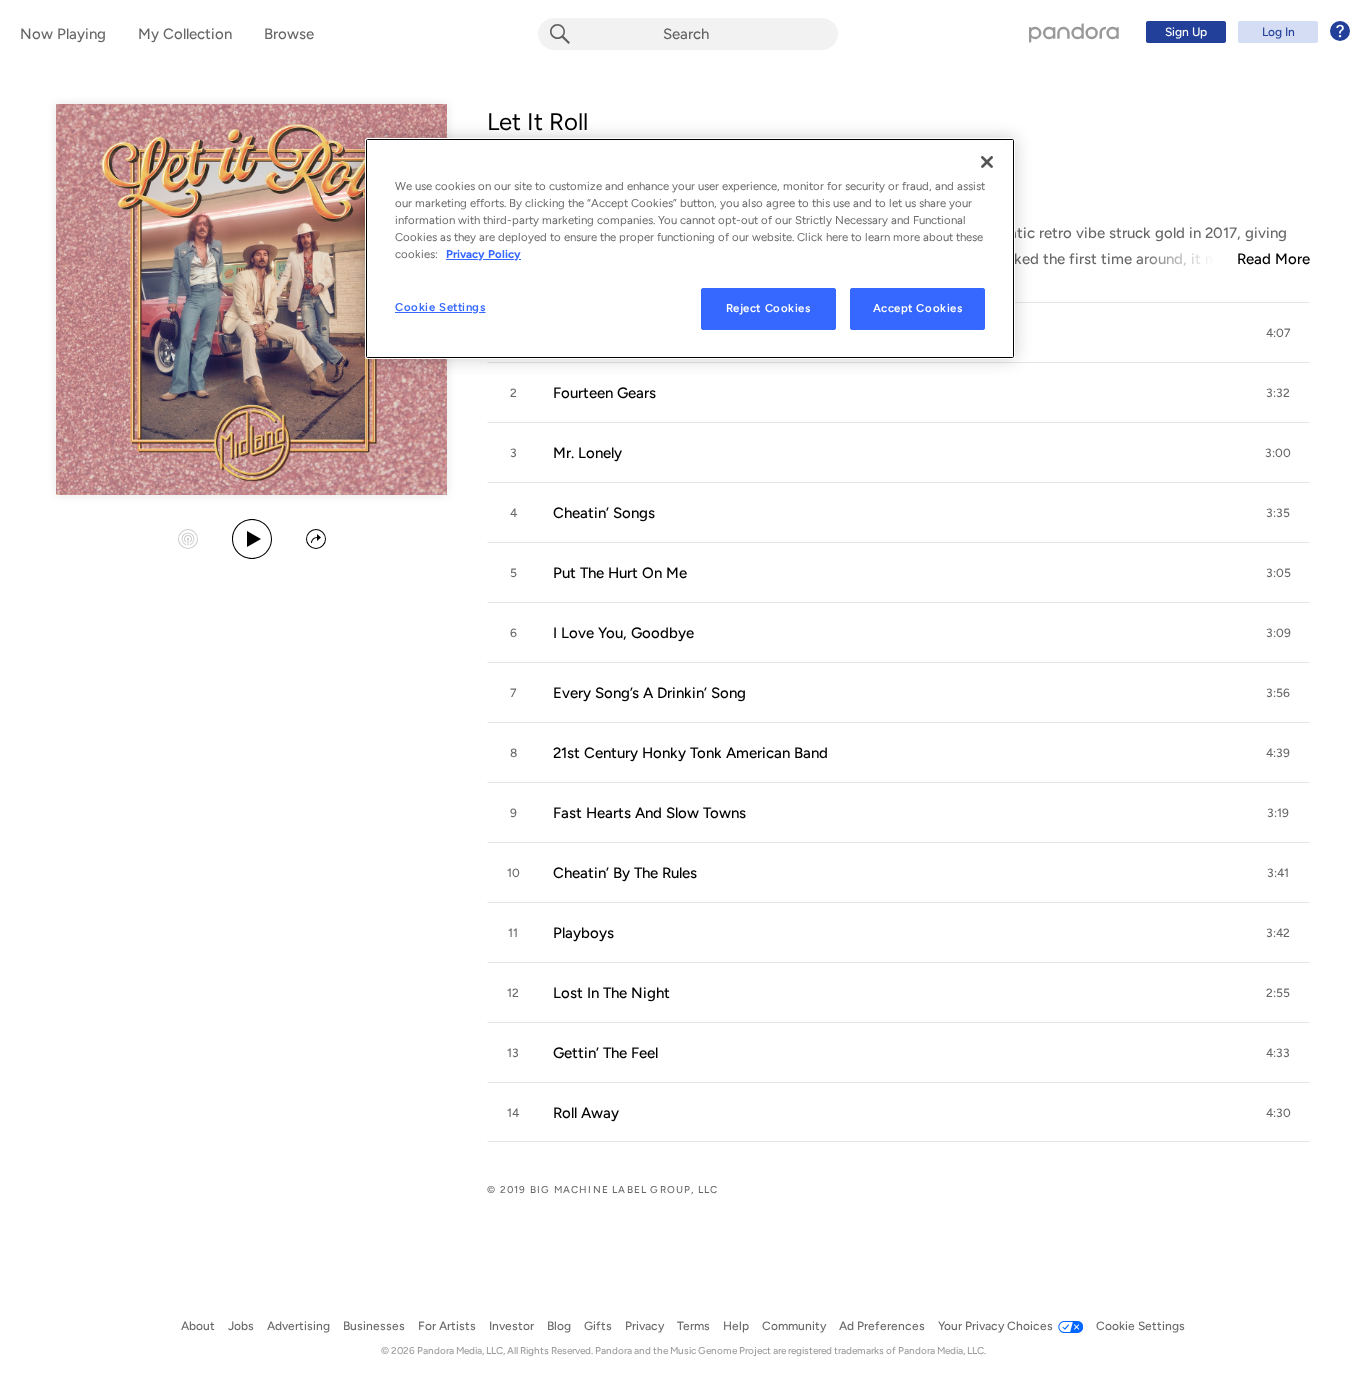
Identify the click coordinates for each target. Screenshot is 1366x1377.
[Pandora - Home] (1074, 32)
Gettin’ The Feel (605, 1053)
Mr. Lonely (587, 453)
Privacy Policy (483, 254)
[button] (1278, 333)
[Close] (987, 162)
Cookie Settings (440, 307)
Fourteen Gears (604, 393)
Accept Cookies (918, 308)
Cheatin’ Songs (604, 513)
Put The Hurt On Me (620, 573)
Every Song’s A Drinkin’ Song (649, 693)
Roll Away (586, 1113)
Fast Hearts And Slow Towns (649, 813)
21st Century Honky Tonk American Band (690, 753)
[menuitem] (1245, 32)
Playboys (583, 933)
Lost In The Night (611, 993)
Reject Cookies (768, 308)
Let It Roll (537, 121)
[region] (690, 248)
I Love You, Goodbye (623, 633)
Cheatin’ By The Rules (625, 873)
